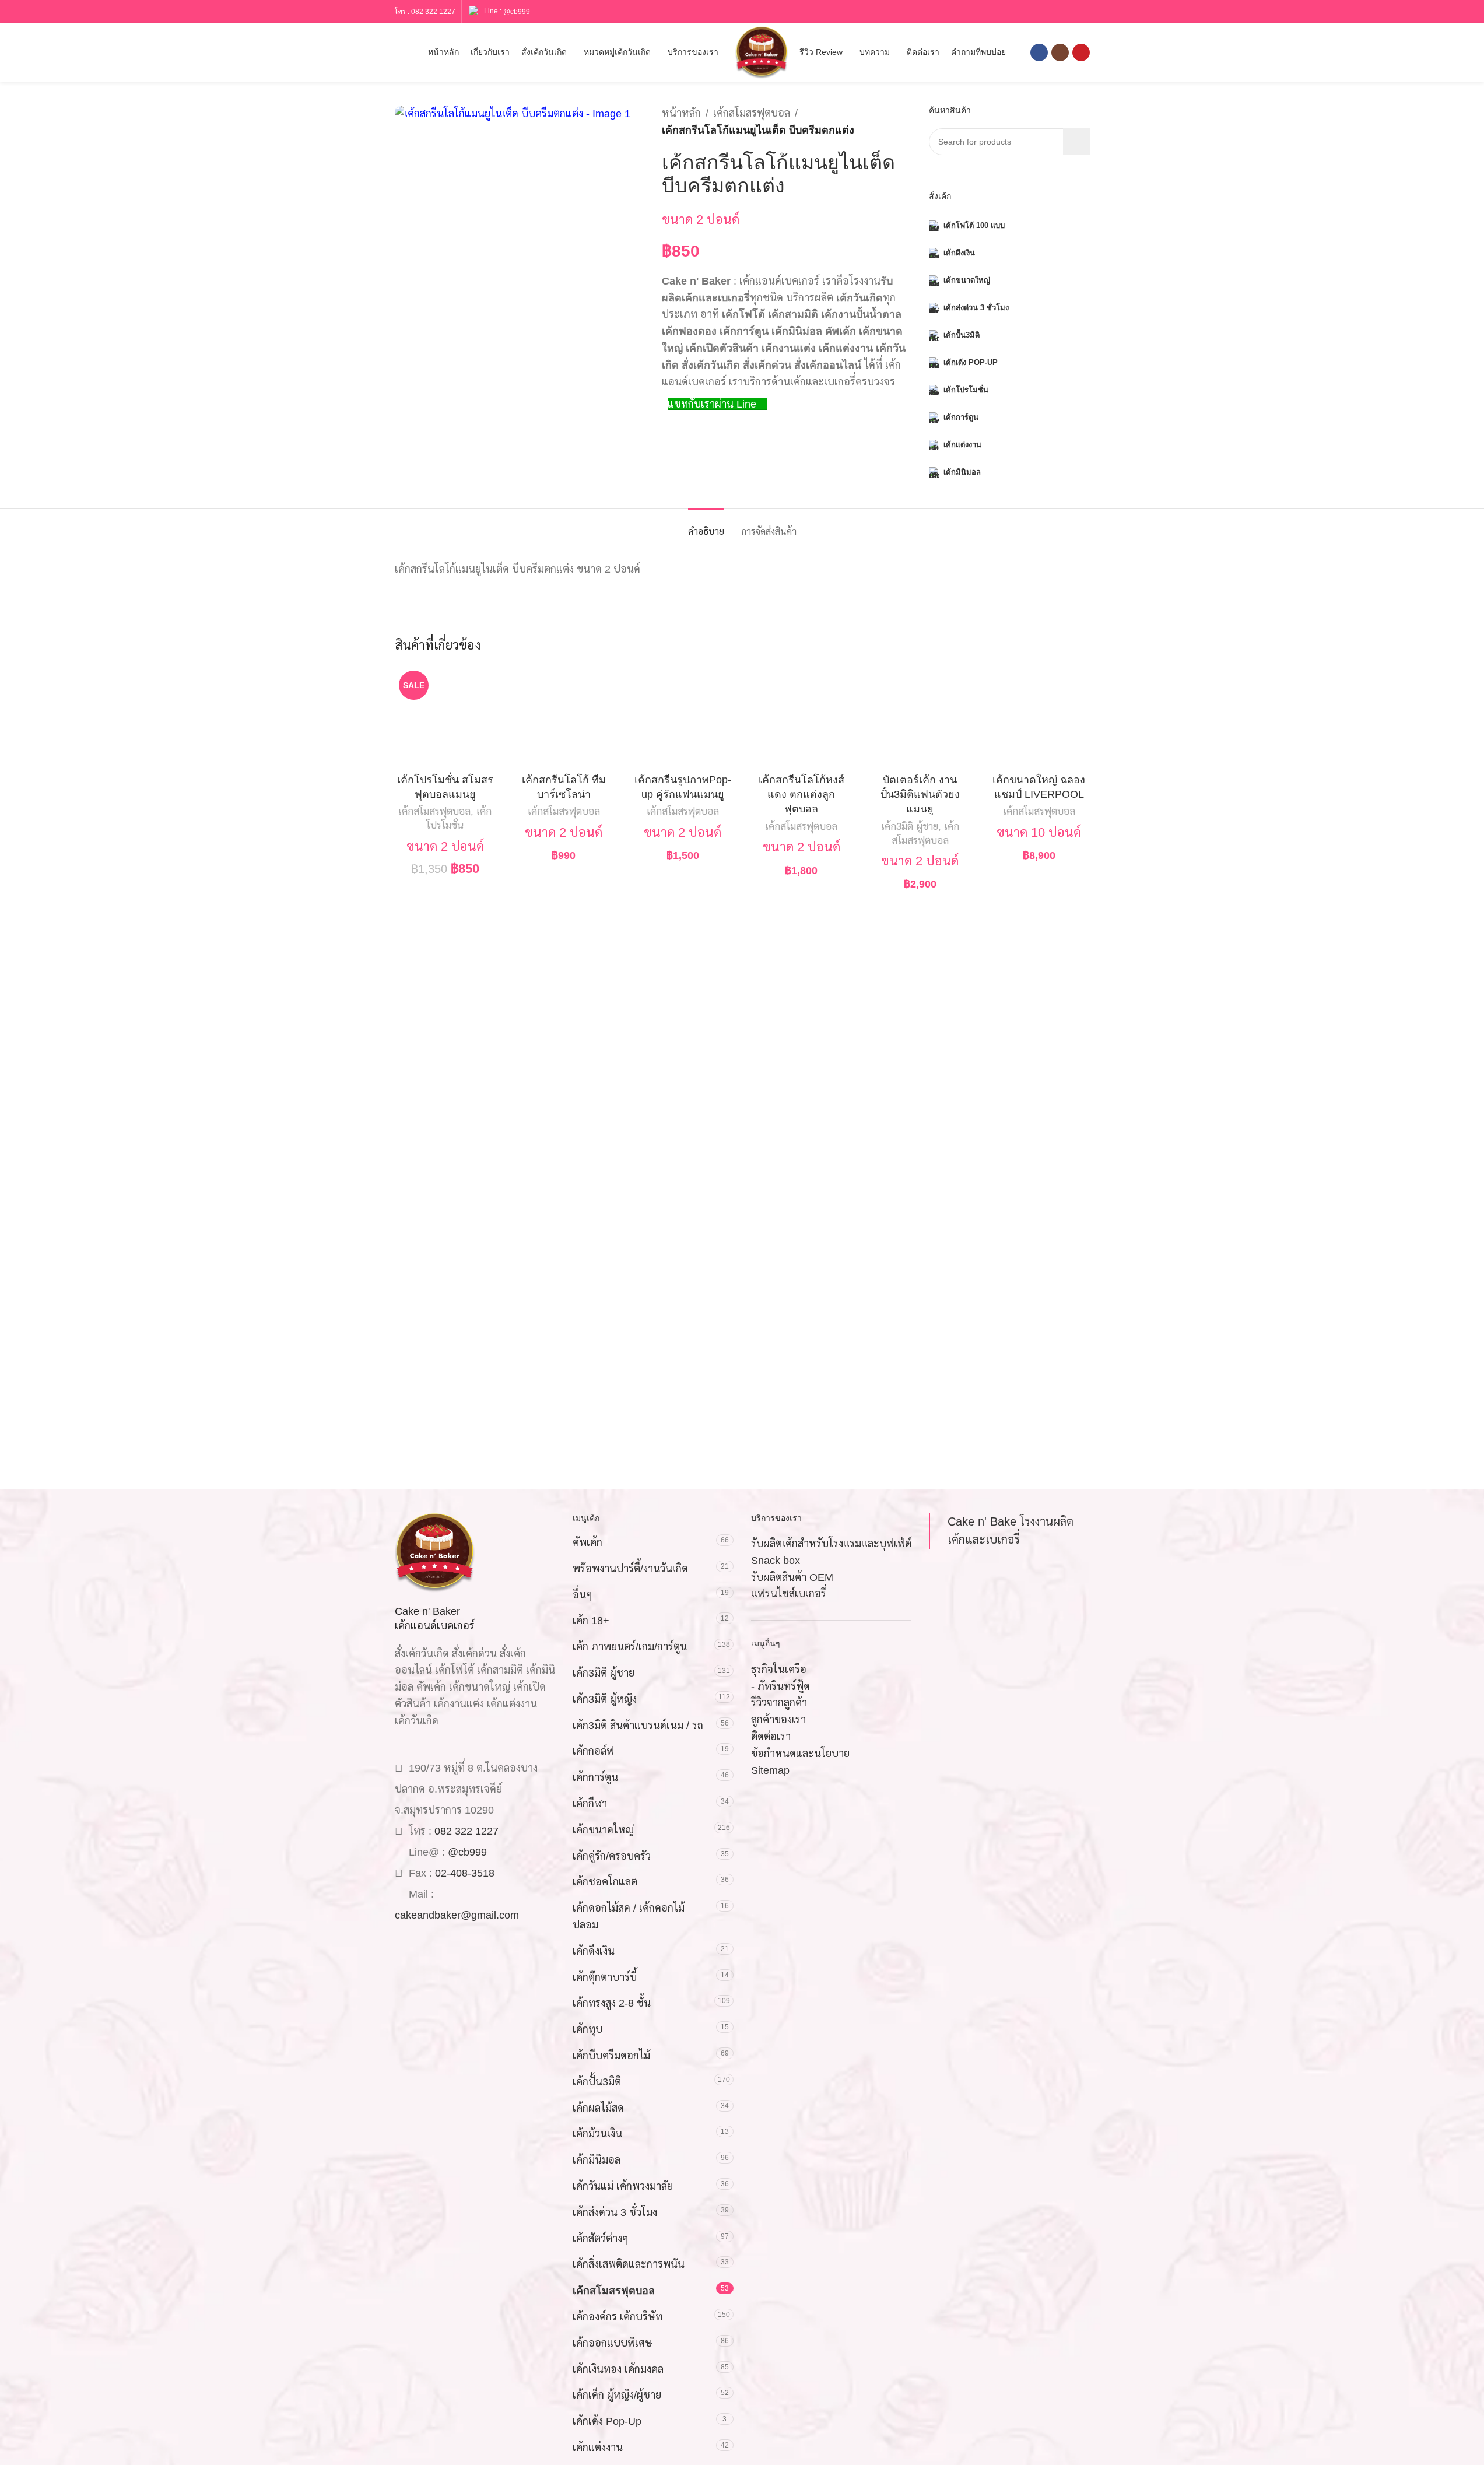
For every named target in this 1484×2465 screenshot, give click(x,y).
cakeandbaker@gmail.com (457, 1915)
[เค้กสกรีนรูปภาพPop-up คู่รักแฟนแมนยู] (683, 717)
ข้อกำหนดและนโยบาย (800, 1754)
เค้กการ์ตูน (595, 1777)
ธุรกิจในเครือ (779, 1670)
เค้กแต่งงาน (598, 2448)
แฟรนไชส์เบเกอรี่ (789, 1594)
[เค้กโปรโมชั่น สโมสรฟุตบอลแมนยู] (445, 717)
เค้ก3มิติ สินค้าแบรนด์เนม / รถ (638, 1726)
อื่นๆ (583, 1595)
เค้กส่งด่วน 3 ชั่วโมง (615, 2212)
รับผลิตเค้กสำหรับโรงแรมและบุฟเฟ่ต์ (831, 1544)
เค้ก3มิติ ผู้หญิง (605, 1699)
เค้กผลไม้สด (598, 2108)
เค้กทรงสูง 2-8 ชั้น (612, 2003)
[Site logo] (762, 52)
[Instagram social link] (1060, 52)
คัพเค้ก (587, 1542)
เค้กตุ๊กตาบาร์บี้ (605, 1977)
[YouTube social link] (1081, 52)
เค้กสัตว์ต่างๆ (601, 2239)
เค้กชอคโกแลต (605, 1882)
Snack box (776, 1561)
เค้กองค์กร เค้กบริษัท (618, 2317)
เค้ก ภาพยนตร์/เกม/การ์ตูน (630, 1647)
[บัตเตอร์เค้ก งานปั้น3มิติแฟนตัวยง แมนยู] (920, 717)
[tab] (706, 526)
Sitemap (770, 1770)
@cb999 (517, 11)
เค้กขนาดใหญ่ (603, 1830)
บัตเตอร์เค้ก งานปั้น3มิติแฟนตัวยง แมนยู (920, 794)
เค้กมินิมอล (597, 2160)
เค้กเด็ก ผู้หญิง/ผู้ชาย (617, 2395)
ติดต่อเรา (771, 1737)
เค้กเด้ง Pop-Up (607, 2421)
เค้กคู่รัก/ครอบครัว (612, 1856)
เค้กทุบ (587, 2029)
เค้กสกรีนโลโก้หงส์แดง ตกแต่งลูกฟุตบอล (801, 794)
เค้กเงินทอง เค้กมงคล (618, 2369)
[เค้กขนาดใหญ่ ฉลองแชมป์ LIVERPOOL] (1039, 717)
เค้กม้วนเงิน (597, 2134)
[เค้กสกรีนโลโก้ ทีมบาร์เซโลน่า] (564, 717)
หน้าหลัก (681, 113)
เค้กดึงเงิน (594, 1951)
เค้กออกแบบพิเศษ (613, 2343)
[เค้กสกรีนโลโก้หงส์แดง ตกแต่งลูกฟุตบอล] (802, 717)
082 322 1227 (433, 12)
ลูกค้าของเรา (778, 1720)
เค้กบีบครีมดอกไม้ (611, 2056)
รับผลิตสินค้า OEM (792, 1577)
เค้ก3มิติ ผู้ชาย (910, 827)
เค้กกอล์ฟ (593, 1751)
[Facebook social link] (1039, 52)
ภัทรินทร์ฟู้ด (784, 1686)
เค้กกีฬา (590, 1804)
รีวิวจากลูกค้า (779, 1703)
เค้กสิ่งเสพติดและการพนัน (629, 2264)
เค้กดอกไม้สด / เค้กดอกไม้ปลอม (629, 1917)
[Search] (399, 52)
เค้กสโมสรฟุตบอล (752, 113)
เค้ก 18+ (591, 1621)
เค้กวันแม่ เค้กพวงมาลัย (623, 2186)
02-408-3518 (465, 1873)
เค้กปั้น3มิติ (597, 2082)
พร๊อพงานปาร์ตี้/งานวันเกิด (630, 1569)
